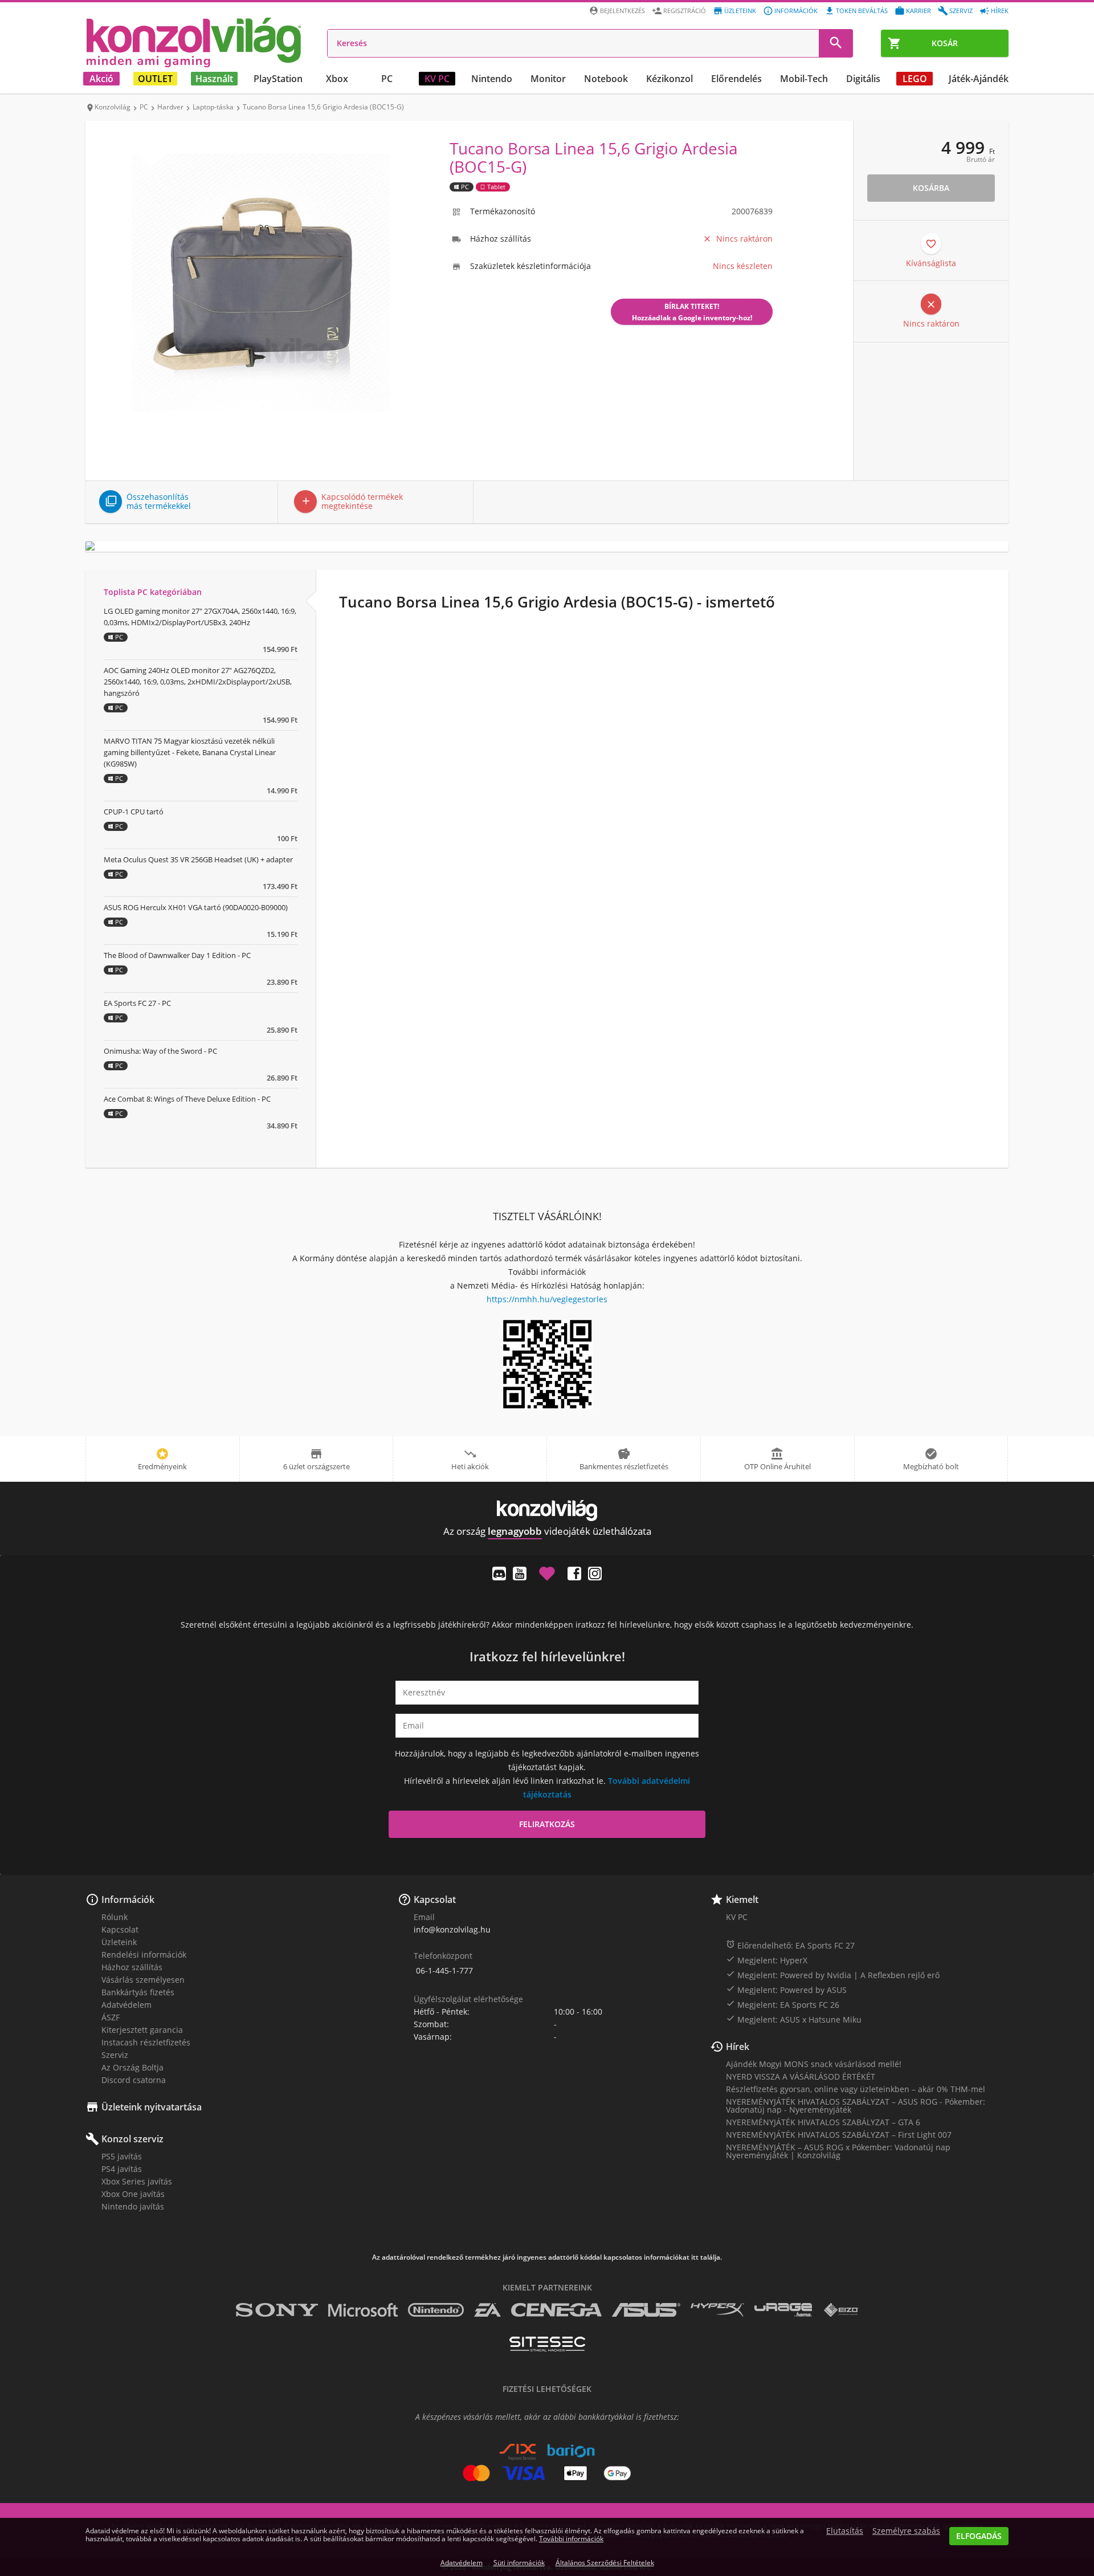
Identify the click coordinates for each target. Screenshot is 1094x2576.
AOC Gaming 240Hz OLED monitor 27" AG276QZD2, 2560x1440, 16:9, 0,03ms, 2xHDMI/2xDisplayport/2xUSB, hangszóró (198, 682)
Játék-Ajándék (979, 79)
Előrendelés (736, 79)
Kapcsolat (120, 1929)
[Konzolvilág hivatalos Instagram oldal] (595, 1574)
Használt (214, 79)
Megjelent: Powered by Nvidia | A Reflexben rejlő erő (833, 1975)
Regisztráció (685, 11)
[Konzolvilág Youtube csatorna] (520, 1574)
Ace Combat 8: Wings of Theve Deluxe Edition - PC (187, 1099)
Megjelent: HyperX (767, 1960)
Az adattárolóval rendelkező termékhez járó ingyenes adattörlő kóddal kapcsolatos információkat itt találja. (547, 2257)
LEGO (915, 79)
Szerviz (961, 11)
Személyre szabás (906, 2531)
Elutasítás (845, 2531)
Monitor (548, 79)
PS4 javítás (122, 2169)
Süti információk (519, 2563)
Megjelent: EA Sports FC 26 (783, 2004)
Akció (101, 79)
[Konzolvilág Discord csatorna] (499, 1574)
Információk (796, 11)
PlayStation (278, 79)
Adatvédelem (126, 2005)
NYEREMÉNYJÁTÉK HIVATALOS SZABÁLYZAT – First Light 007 (839, 2135)
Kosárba (931, 188)
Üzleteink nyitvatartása (152, 2107)
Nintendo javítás (133, 2206)
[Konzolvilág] (547, 1511)
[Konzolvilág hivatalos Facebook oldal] (574, 1574)
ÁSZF (111, 2017)
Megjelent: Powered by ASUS (786, 1990)
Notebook (606, 79)
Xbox (337, 79)
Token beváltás (862, 11)
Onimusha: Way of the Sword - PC (160, 1051)
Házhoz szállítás (132, 1967)
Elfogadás (979, 2536)
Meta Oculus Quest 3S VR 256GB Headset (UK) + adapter (198, 859)
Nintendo (492, 79)
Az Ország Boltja (132, 2067)
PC (387, 79)
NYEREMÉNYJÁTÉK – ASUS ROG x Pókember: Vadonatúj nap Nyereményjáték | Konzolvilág (838, 2151)
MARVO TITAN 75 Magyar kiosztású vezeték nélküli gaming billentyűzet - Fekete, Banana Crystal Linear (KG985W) (190, 752)
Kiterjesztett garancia (142, 2030)
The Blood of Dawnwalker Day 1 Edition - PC (177, 955)
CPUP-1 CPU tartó (134, 812)
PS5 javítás (122, 2156)
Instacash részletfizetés (146, 2042)
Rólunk (115, 1917)
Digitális (863, 79)
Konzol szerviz (132, 2139)
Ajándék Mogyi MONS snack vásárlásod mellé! (814, 2064)
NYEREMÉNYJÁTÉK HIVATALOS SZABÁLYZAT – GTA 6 (823, 2122)
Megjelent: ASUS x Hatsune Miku (794, 2019)
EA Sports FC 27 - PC (137, 1003)
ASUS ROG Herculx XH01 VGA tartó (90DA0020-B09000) (196, 907)
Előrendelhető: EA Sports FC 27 (790, 1945)
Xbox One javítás (133, 2194)
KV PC (437, 79)
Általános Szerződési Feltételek (605, 2563)
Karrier (919, 11)
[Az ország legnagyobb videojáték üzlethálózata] (194, 42)
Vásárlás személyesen (143, 1980)
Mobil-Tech (804, 79)
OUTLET (155, 79)
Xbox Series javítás (137, 2181)
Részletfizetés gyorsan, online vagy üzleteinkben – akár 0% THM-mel (856, 2089)
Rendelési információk (144, 1955)
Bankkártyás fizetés (138, 1992)
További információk (571, 2539)
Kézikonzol (670, 79)
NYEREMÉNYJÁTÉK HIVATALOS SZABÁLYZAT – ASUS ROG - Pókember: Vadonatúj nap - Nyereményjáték (856, 2106)
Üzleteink (740, 11)
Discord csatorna (134, 2080)
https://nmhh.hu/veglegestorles (547, 1299)
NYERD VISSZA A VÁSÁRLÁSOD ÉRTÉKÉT (801, 2076)
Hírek (1000, 11)
